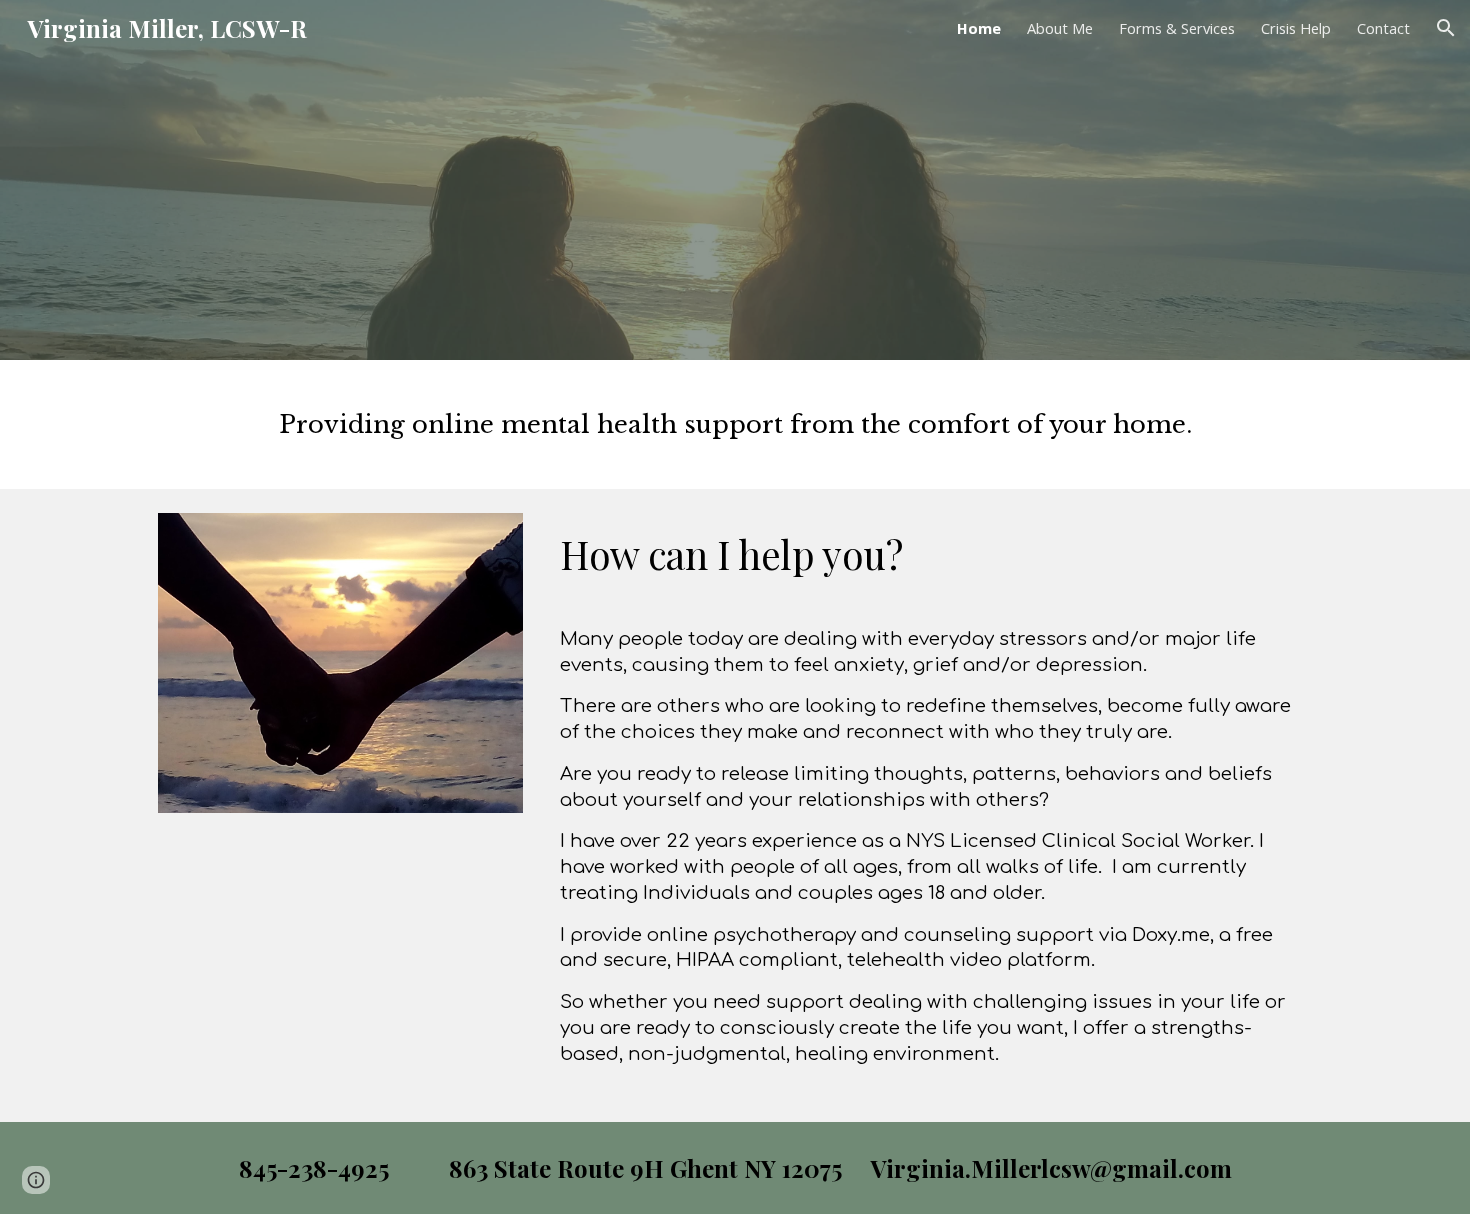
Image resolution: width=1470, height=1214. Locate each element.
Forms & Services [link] (1177, 28)
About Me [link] (1060, 28)
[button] (1446, 28)
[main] (735, 424)
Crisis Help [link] (1296, 28)
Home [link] (979, 28)
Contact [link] (1383, 28)
